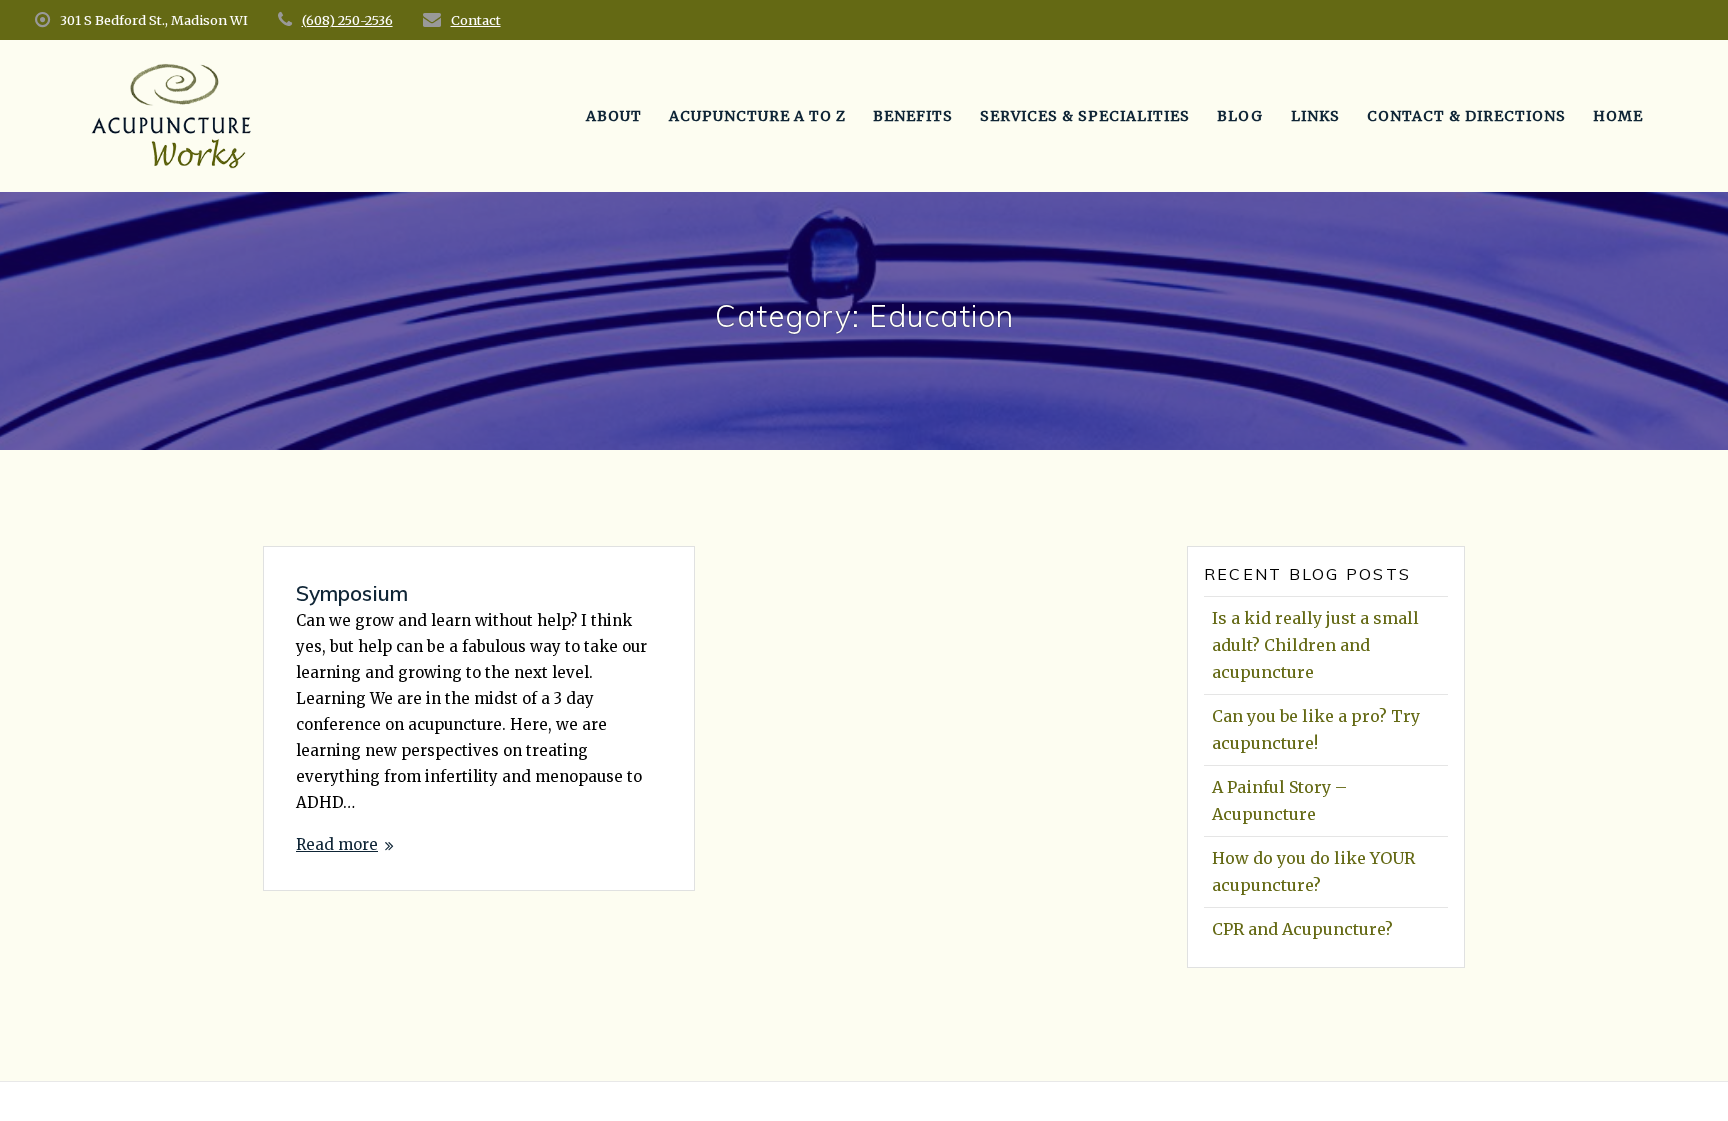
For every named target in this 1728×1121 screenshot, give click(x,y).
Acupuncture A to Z (757, 116)
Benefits (913, 116)
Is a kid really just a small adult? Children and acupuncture (1315, 645)
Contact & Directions (1466, 116)
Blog (1240, 116)
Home (1618, 116)
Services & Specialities (1085, 116)
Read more (337, 844)
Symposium (352, 593)
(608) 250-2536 (347, 20)
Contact (476, 20)
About (614, 116)
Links (1315, 116)
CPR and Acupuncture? (1302, 929)
